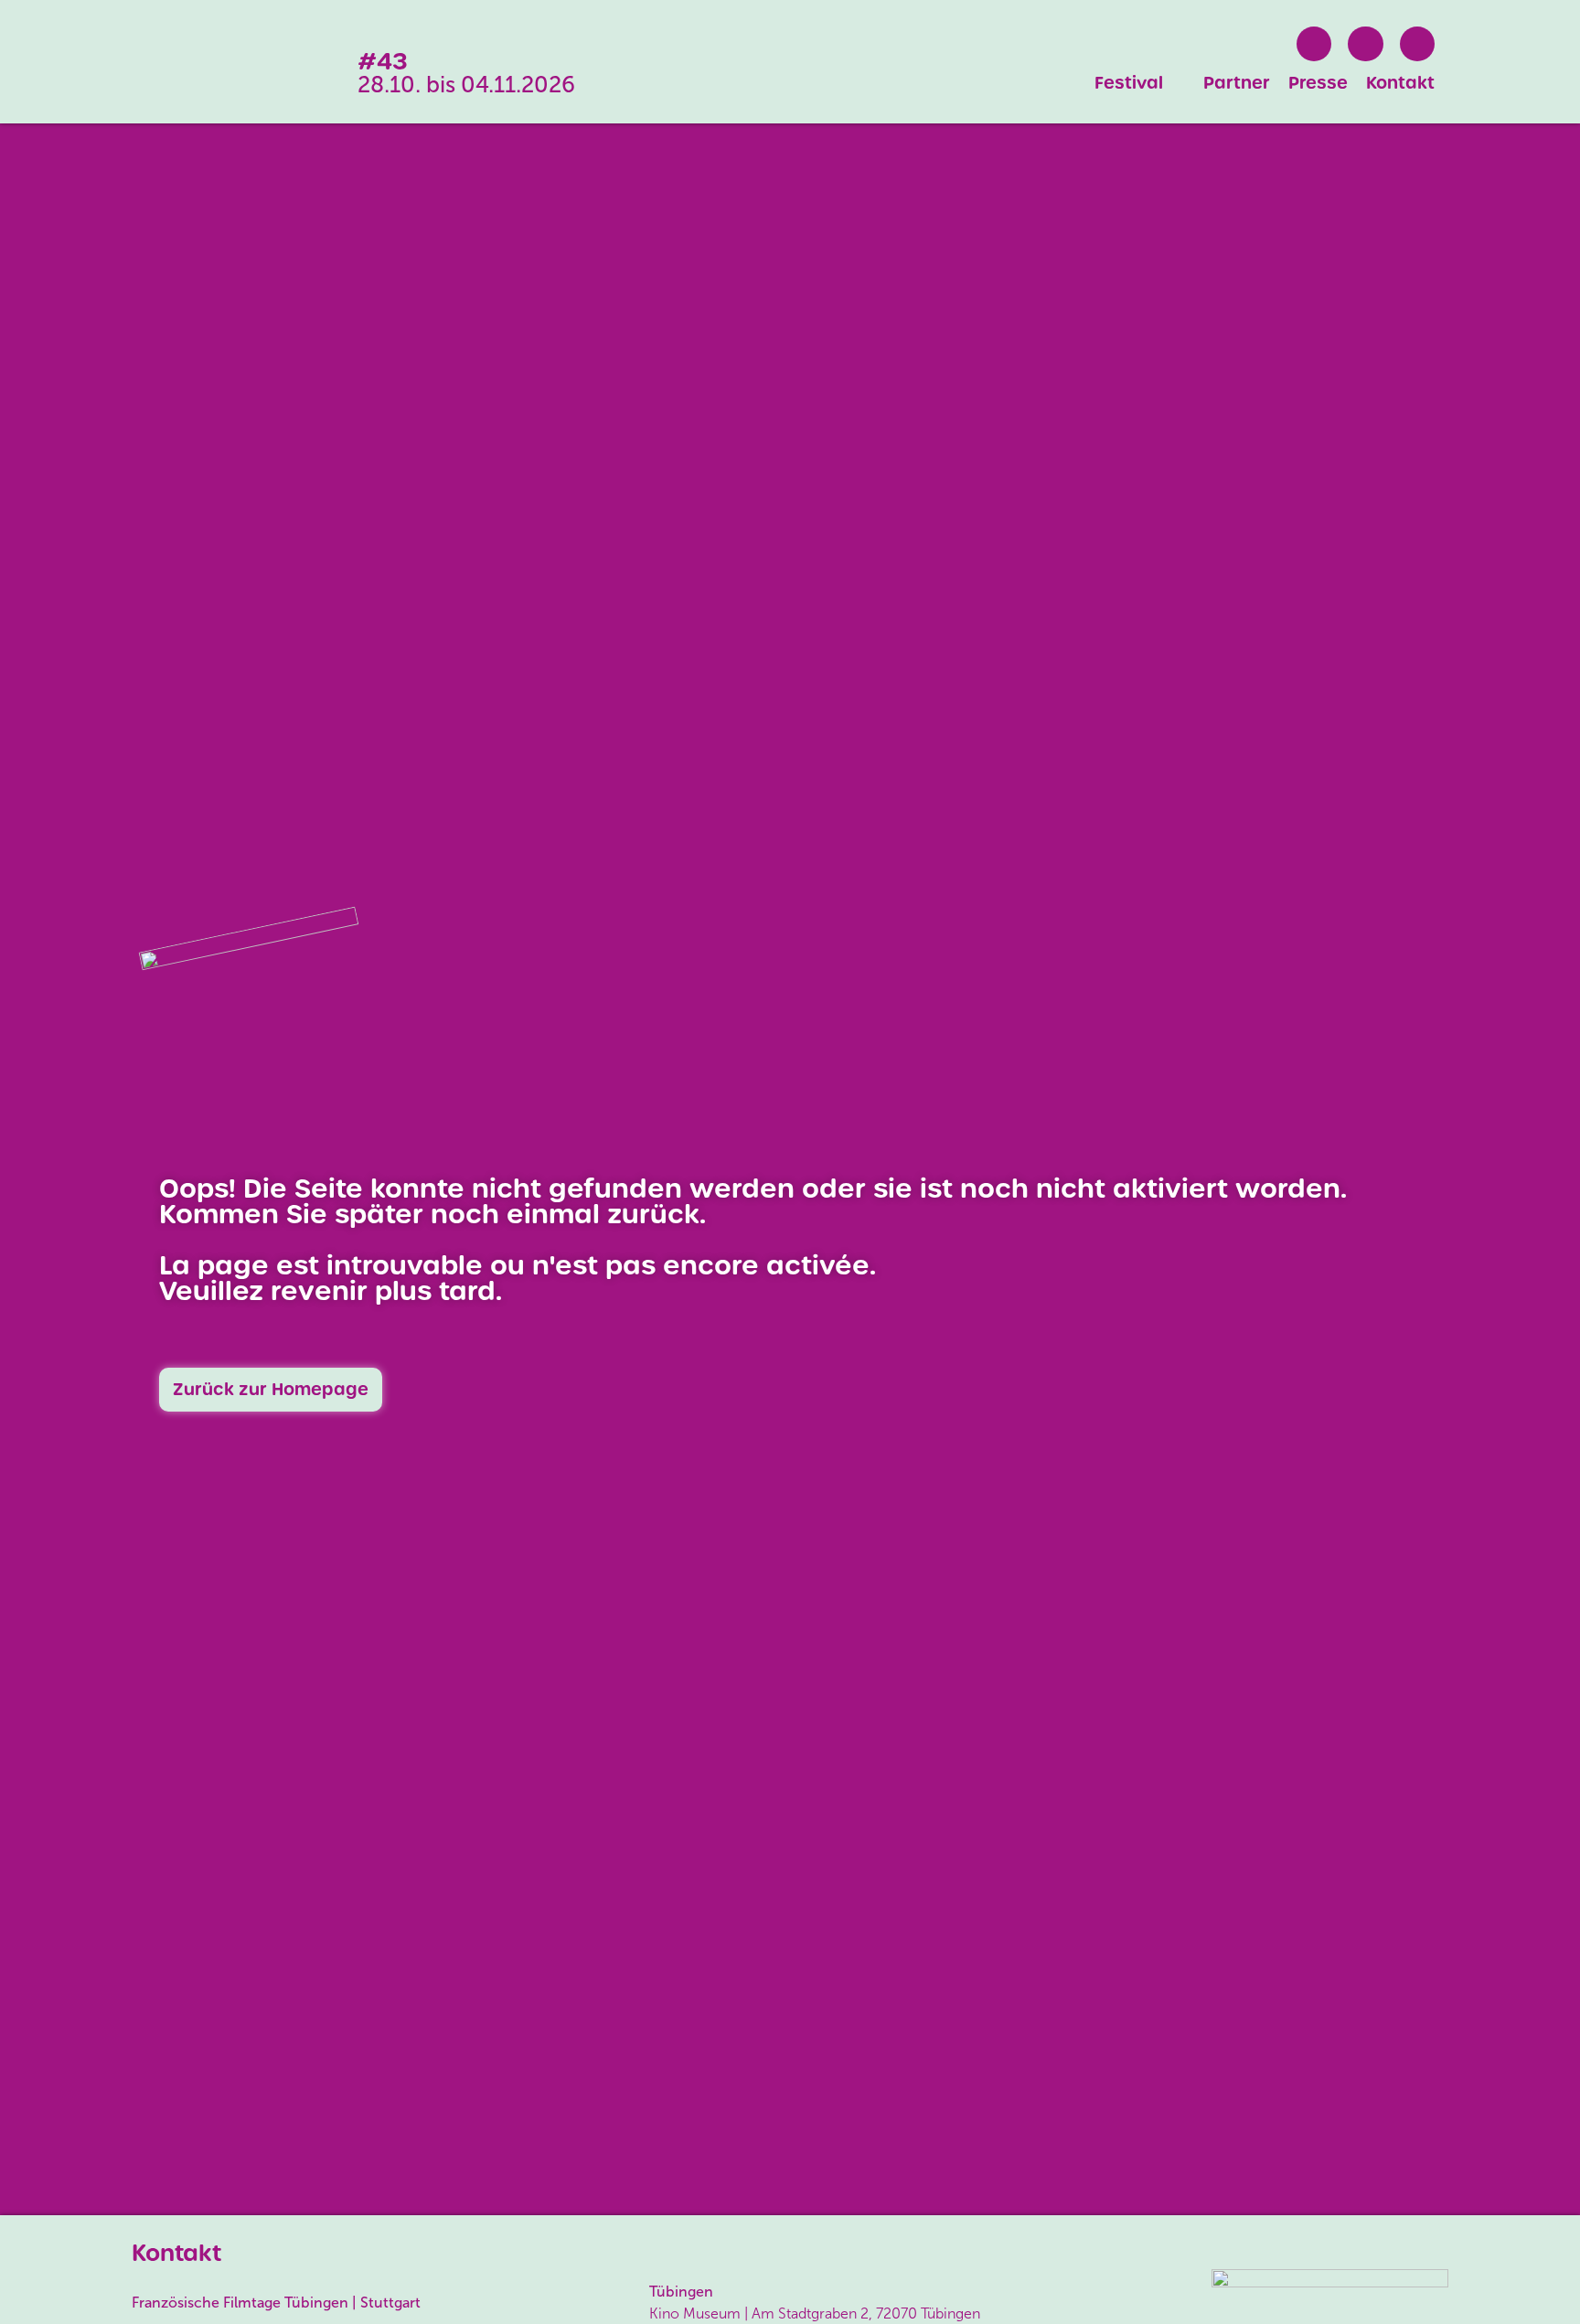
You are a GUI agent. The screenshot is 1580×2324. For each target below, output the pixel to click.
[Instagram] (1365, 44)
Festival (1129, 83)
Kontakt (1400, 83)
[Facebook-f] (1314, 44)
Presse (1318, 83)
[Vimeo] (1417, 44)
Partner (1237, 83)
